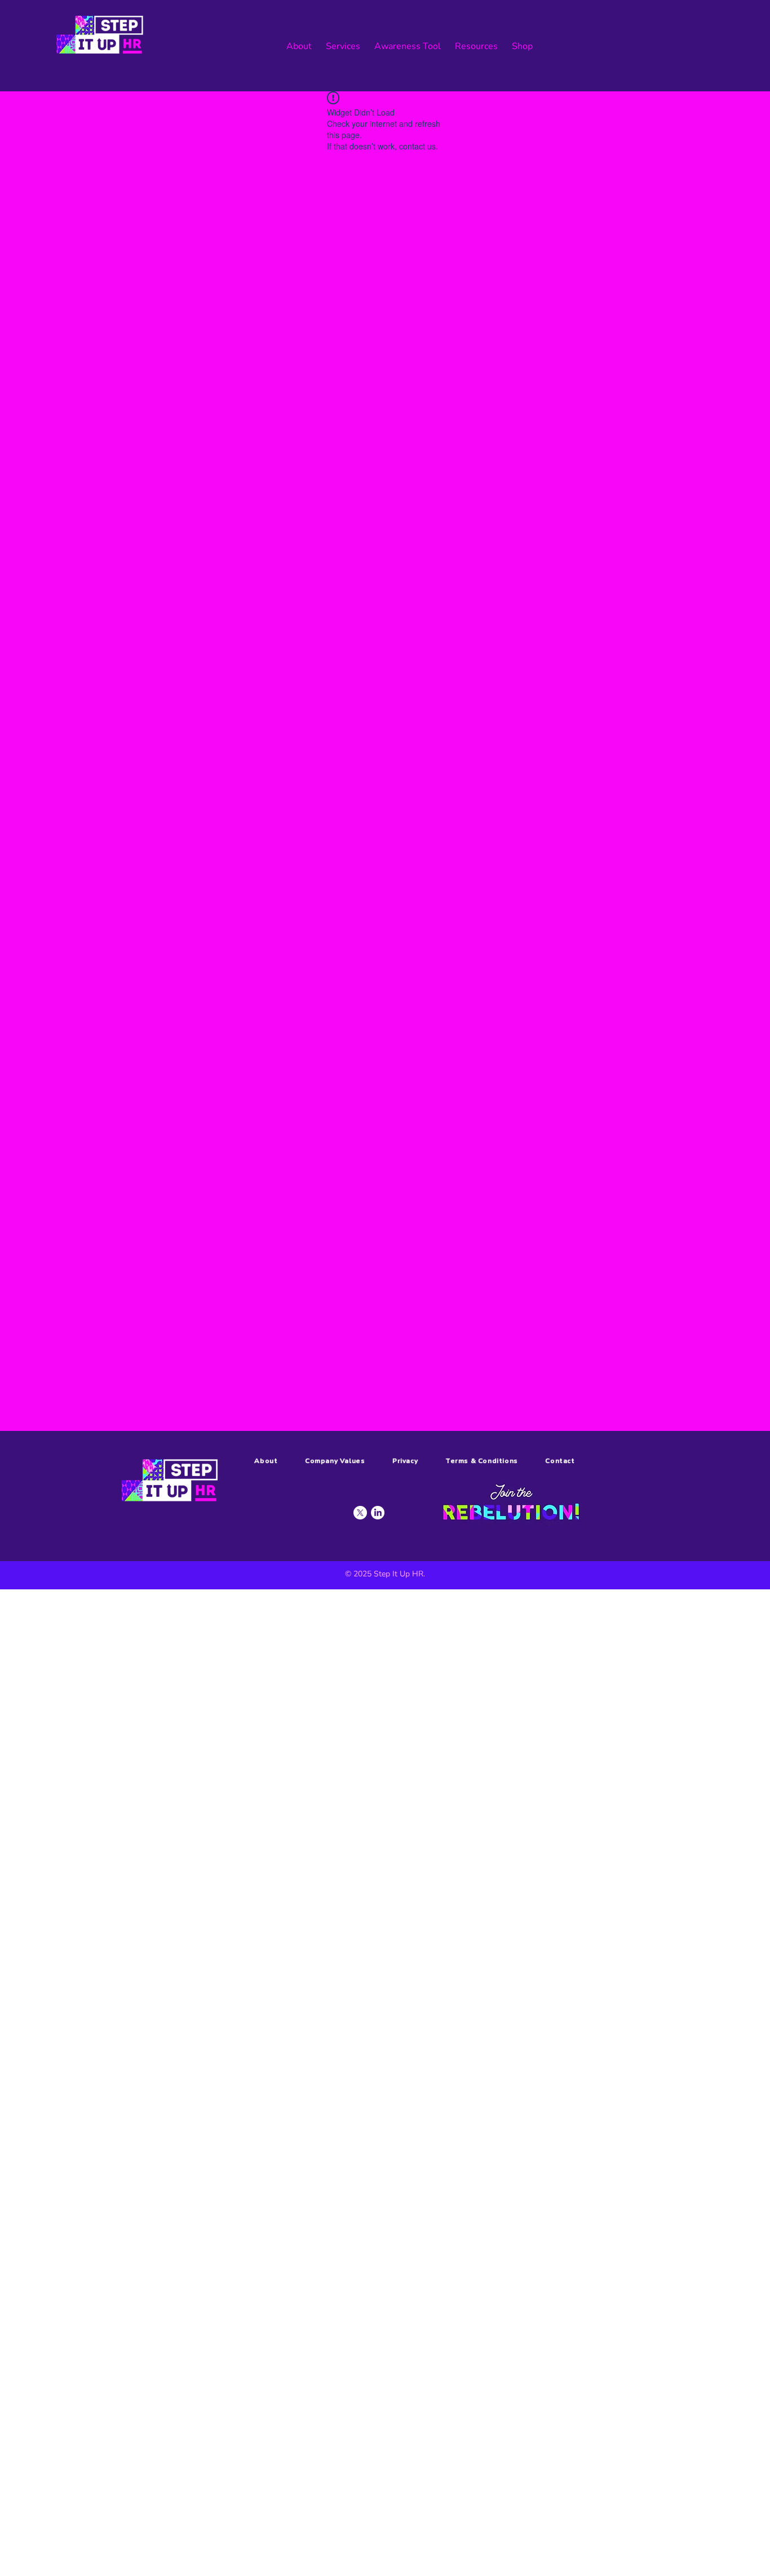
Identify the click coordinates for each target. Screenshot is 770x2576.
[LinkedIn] (378, 1513)
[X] (360, 1513)
